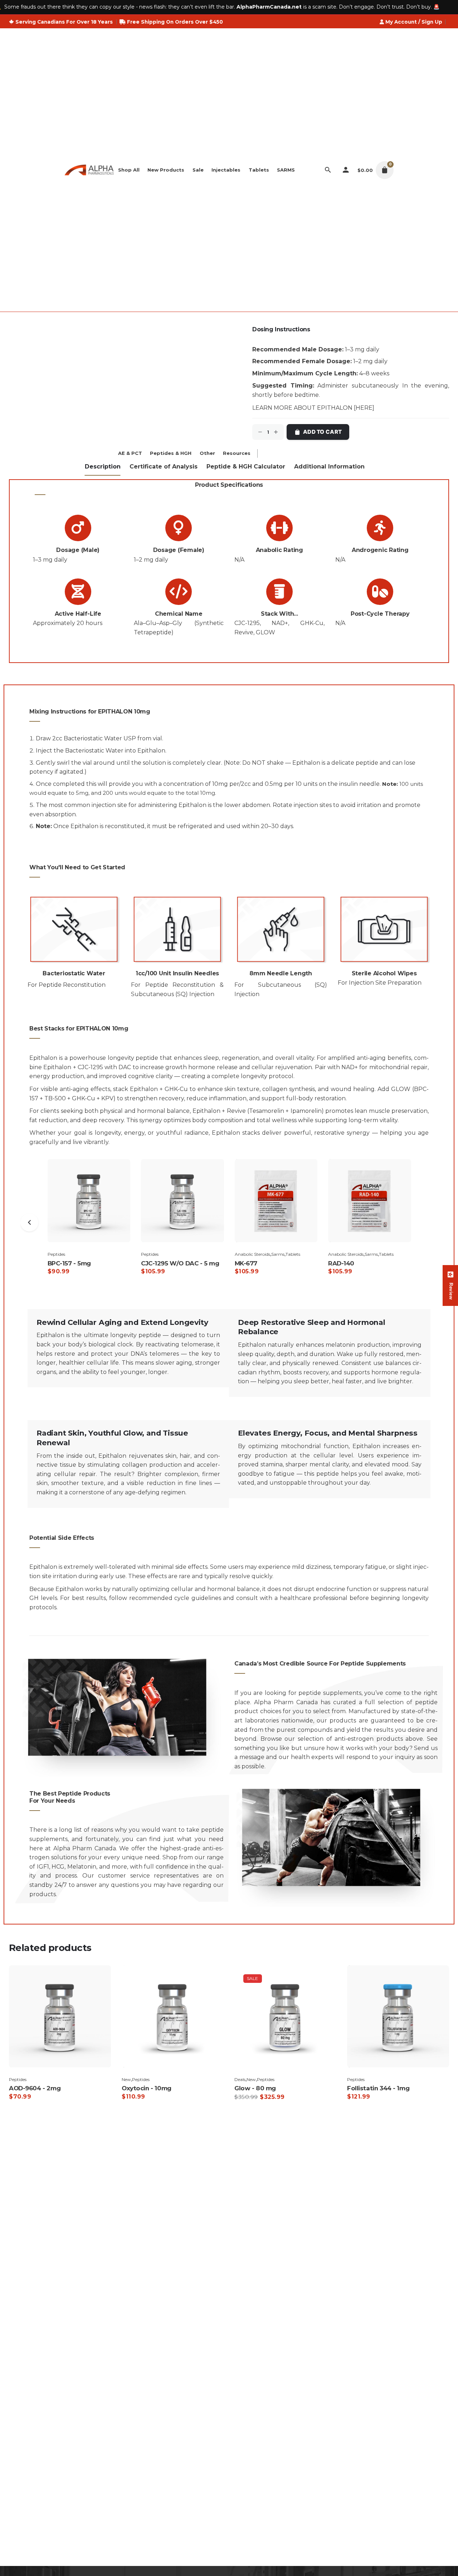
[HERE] (364, 408)
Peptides (56, 1254)
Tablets (293, 1254)
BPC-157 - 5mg (69, 1263)
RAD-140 (341, 1263)
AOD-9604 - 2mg (35, 2088)
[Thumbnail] (89, 170)
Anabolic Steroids (252, 1254)
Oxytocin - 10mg (147, 2088)
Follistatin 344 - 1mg (378, 2088)
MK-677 (246, 1263)
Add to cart (322, 432)
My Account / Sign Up (414, 22)
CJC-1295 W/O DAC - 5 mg (180, 1263)
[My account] (346, 170)
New (126, 2079)
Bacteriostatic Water (93, 738)
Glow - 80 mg (255, 2088)
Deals (240, 2079)
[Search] (328, 170)
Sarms (278, 1254)
